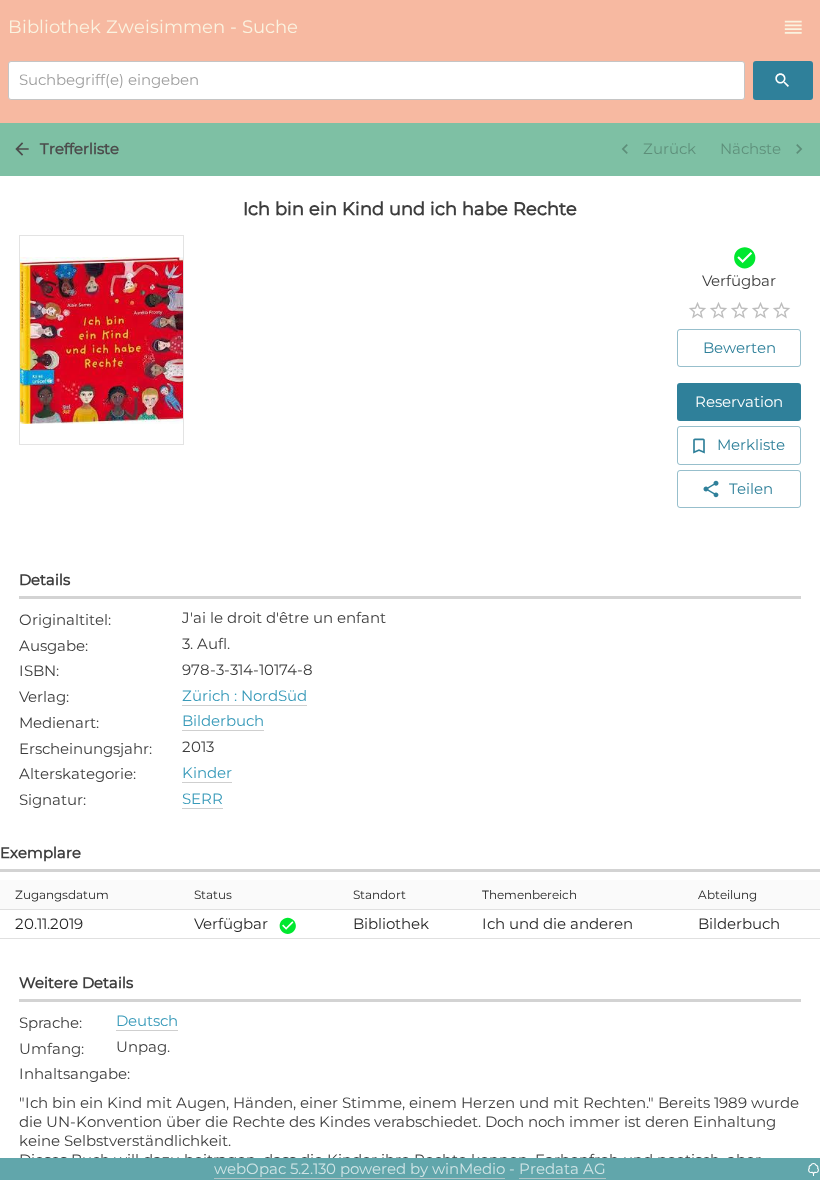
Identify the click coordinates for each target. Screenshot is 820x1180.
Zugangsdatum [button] (62, 894)
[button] (793, 27)
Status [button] (213, 894)
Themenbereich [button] (529, 894)
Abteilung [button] (727, 894)
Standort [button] (379, 894)
